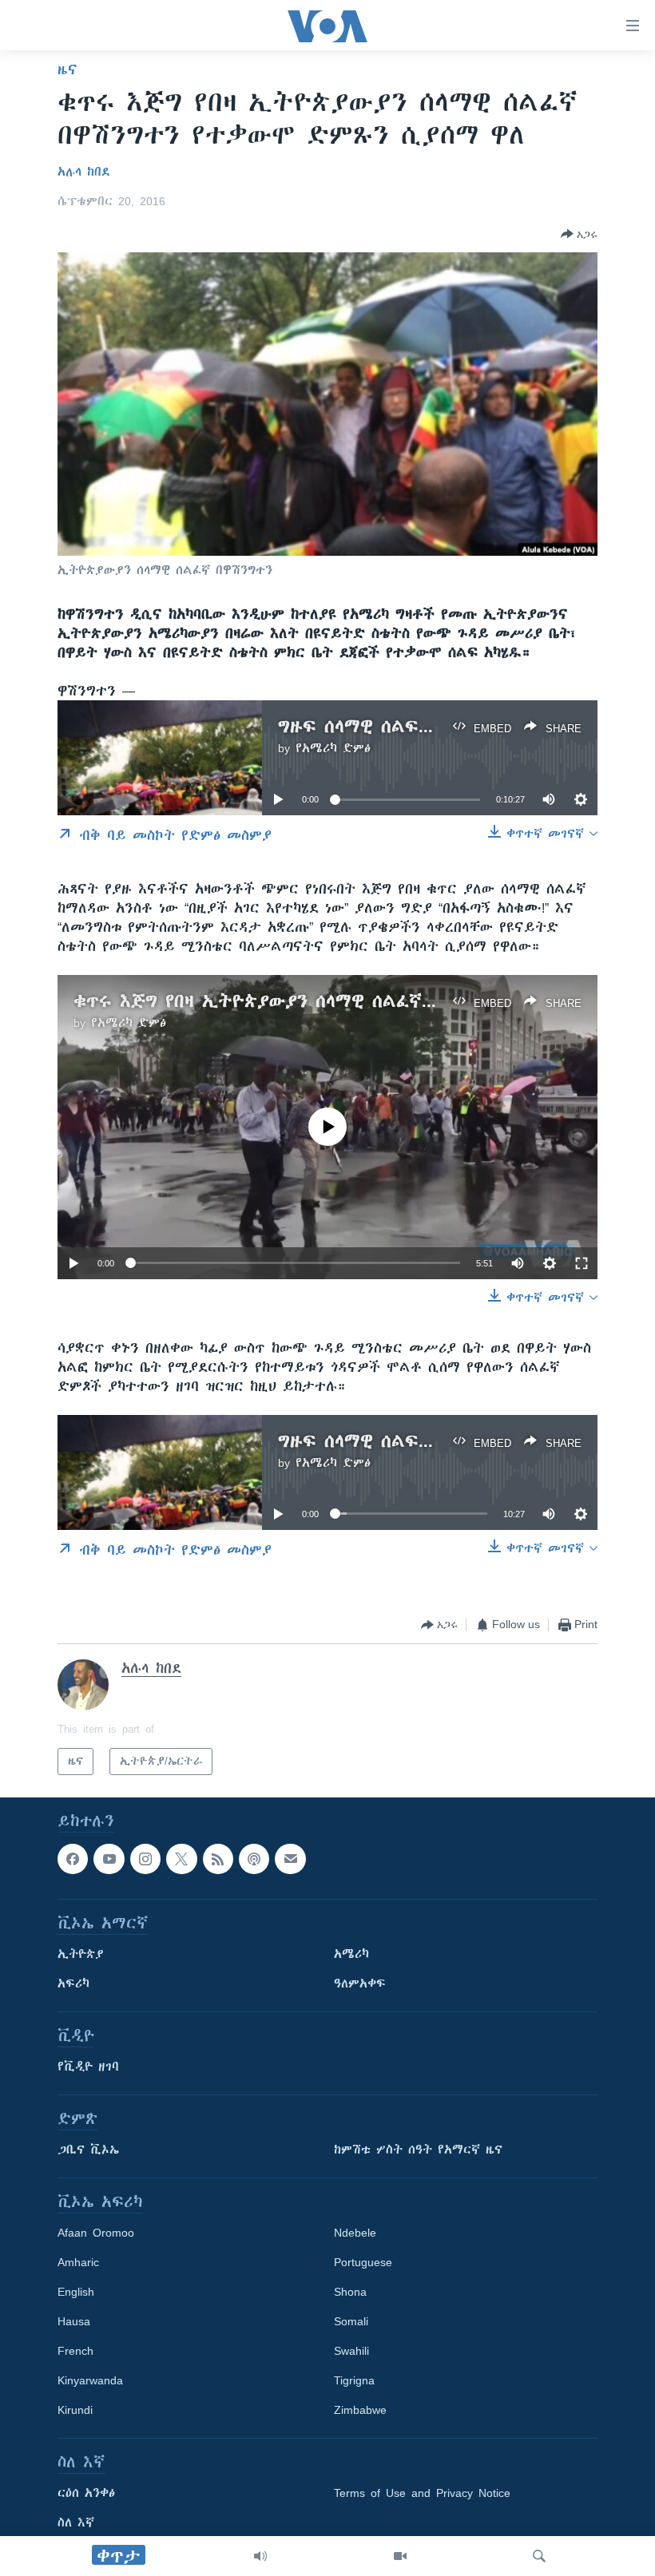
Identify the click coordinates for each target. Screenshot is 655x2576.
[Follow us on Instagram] (145, 1859)
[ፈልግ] (539, 2556)
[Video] (400, 2556)
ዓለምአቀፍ (360, 1984)
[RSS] (218, 1859)
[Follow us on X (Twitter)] (181, 1859)
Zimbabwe (360, 2410)
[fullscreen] (582, 1263)
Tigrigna (354, 2380)
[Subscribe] (290, 1859)
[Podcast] (254, 1859)
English (76, 2292)
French (75, 2351)
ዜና (67, 69)
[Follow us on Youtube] (109, 1859)
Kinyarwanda (90, 2380)
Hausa (74, 2321)
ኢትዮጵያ (81, 1954)
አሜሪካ (351, 1954)
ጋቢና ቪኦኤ (88, 2150)
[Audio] (260, 2556)
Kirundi (75, 2410)
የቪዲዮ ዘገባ (88, 2067)
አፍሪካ (73, 1984)
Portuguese (363, 2262)
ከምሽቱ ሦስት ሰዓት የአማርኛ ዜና (418, 2150)
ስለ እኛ (76, 2522)
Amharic (78, 2262)
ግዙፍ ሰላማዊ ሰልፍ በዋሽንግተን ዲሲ (411, 726)
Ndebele (355, 2233)
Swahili (351, 2351)
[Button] (579, 234)
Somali (351, 2321)
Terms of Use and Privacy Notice (422, 2493)
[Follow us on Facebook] (73, 1859)
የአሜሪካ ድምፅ (333, 748)
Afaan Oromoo (96, 2233)
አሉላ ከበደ (84, 172)
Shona (350, 2292)
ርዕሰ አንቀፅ (86, 2493)
